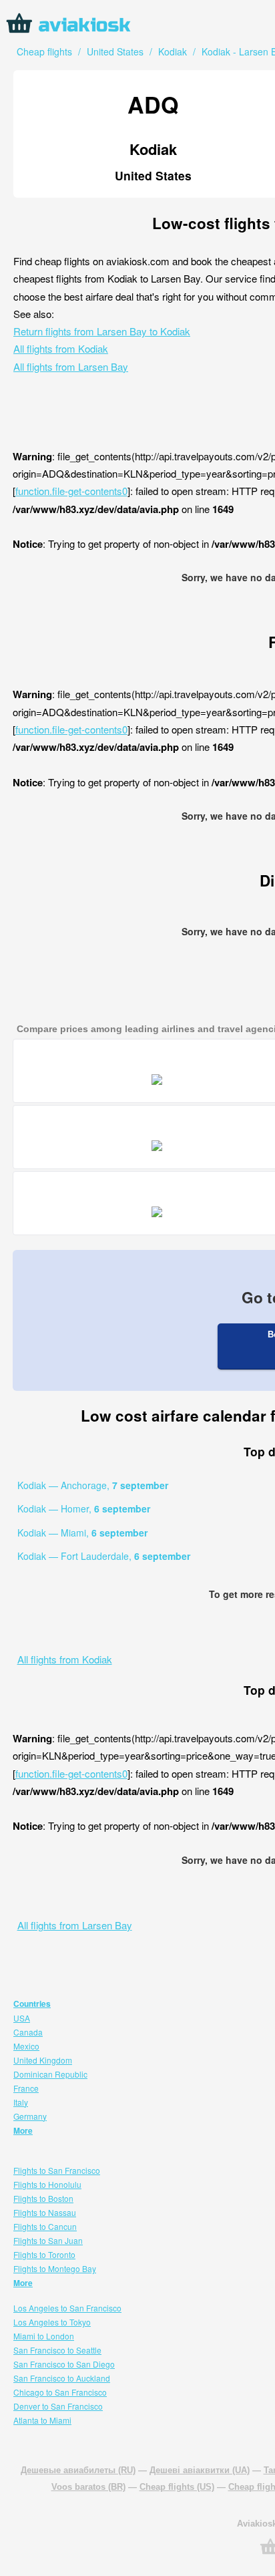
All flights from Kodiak (61, 348)
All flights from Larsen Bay (71, 366)
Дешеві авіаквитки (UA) (200, 2470)
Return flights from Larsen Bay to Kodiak (102, 331)
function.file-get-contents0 (71, 491)
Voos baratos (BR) (88, 2487)
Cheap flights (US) (177, 2487)
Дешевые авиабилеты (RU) (78, 2470)
